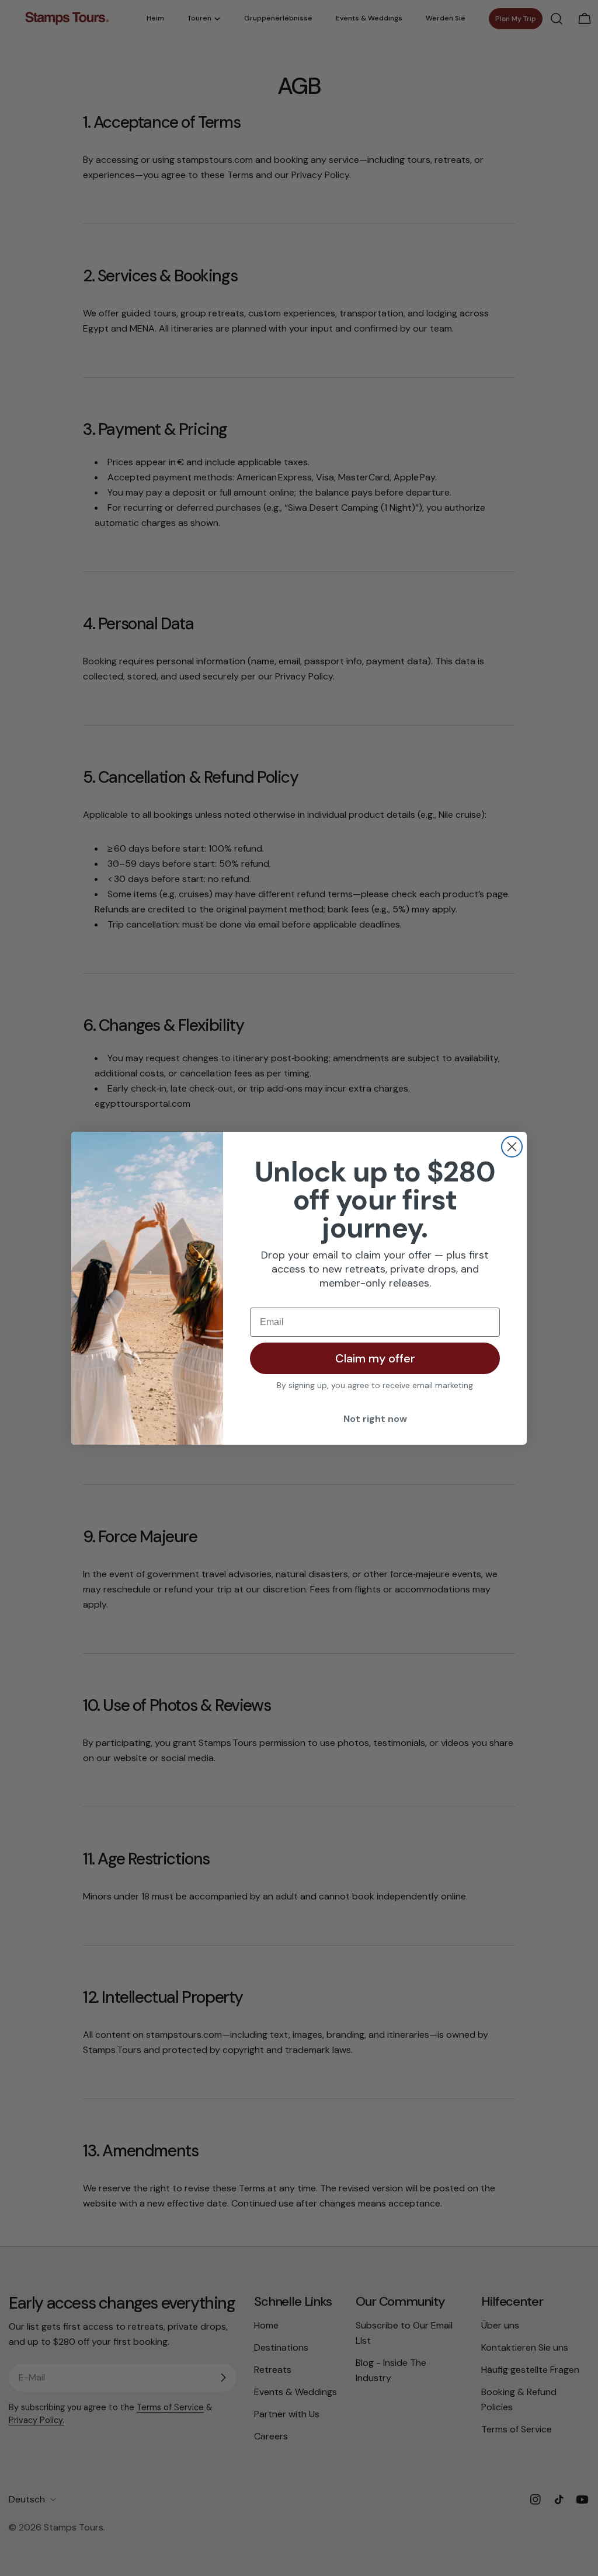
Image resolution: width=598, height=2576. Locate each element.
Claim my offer (375, 1358)
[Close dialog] (512, 1147)
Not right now (375, 1419)
